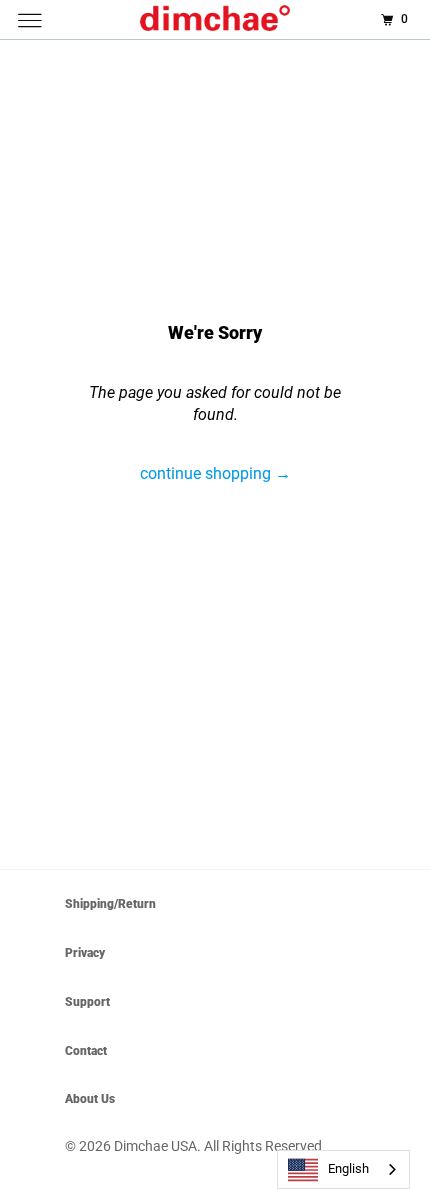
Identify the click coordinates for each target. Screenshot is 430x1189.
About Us (90, 1099)
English (348, 1168)
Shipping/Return (110, 904)
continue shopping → (215, 473)
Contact (86, 1051)
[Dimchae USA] (215, 19)
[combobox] (343, 1169)
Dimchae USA (155, 1146)
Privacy (85, 953)
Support (87, 1002)
